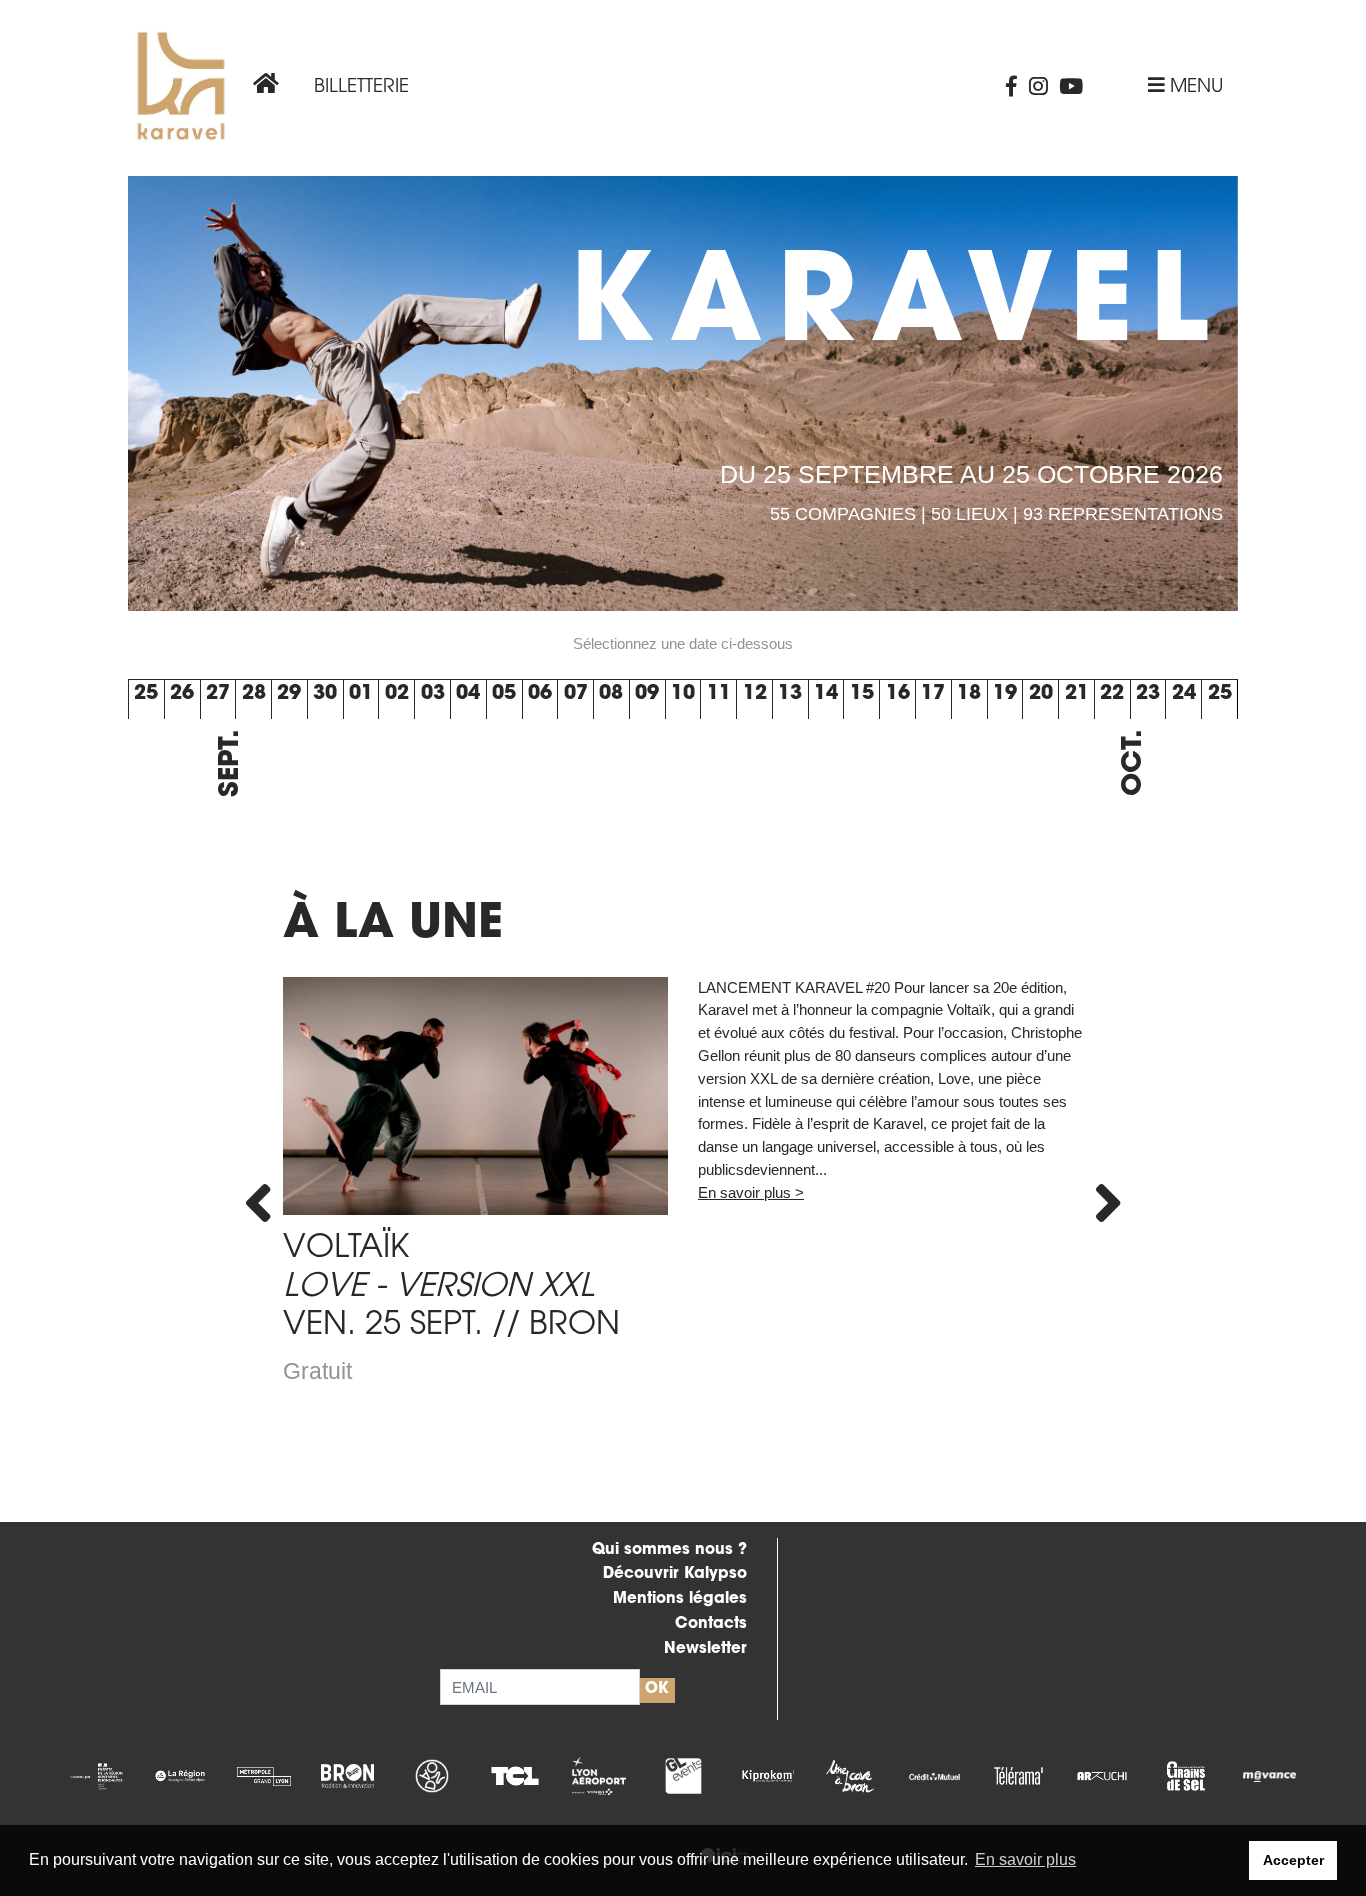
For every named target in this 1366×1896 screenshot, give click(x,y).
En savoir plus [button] (1025, 1859)
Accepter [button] (1293, 1860)
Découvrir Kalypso (675, 1574)
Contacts (711, 1624)
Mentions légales (680, 1599)
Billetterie (361, 87)
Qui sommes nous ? (669, 1550)
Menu (1194, 87)
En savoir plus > (751, 1192)
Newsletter (705, 1649)
